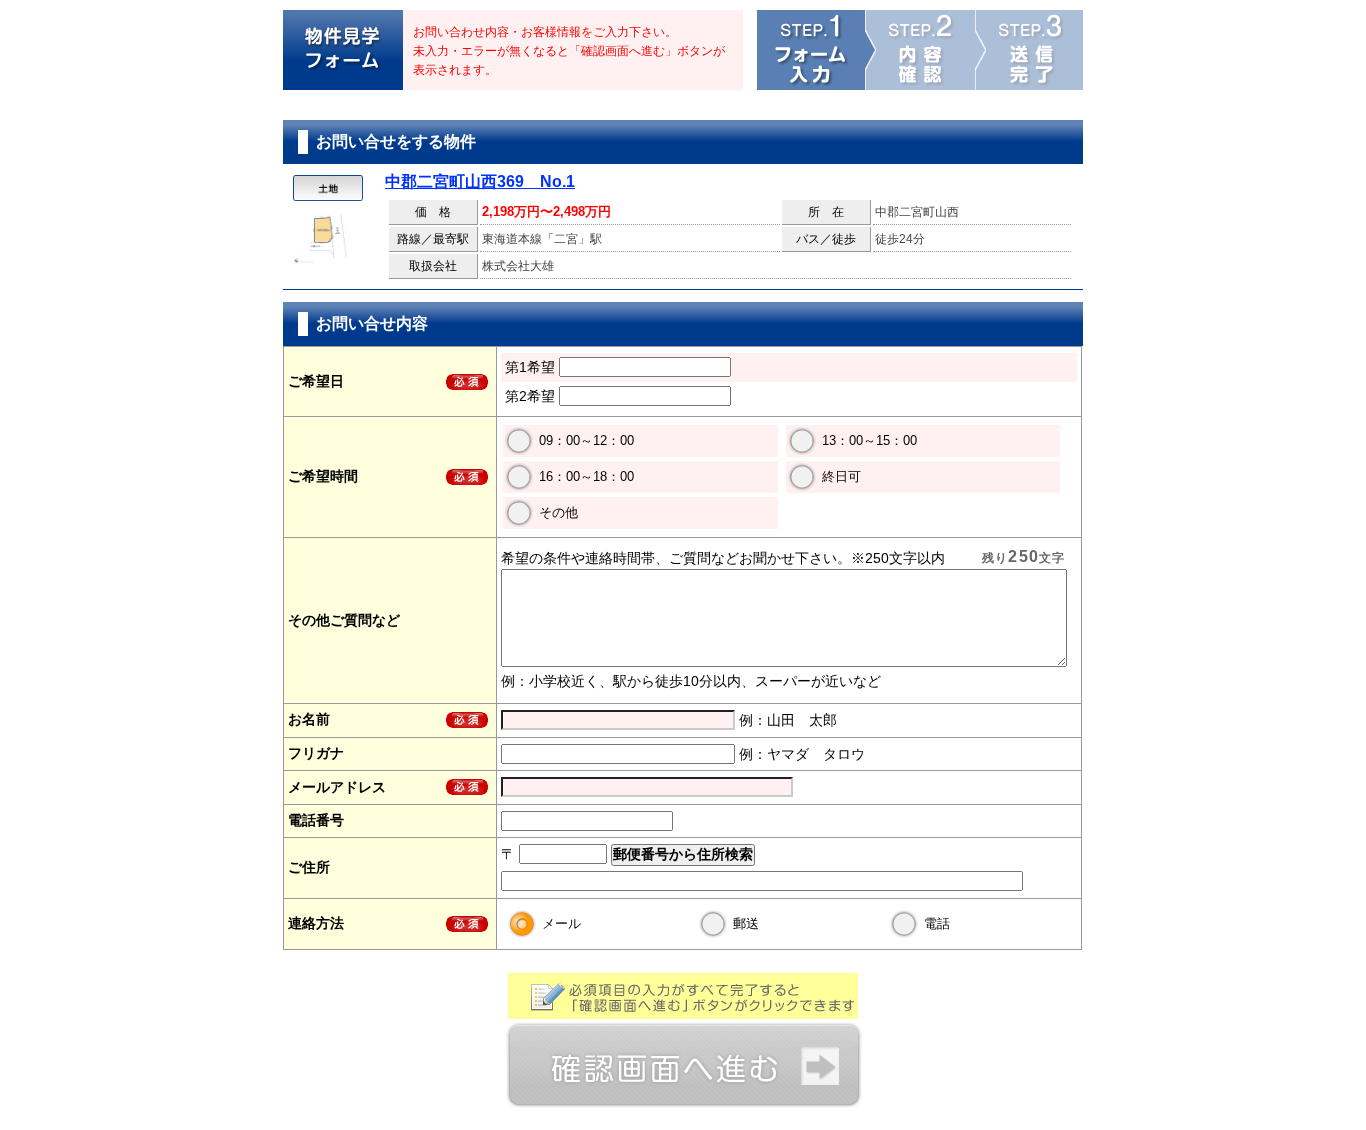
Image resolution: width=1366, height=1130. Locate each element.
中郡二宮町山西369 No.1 (480, 181)
